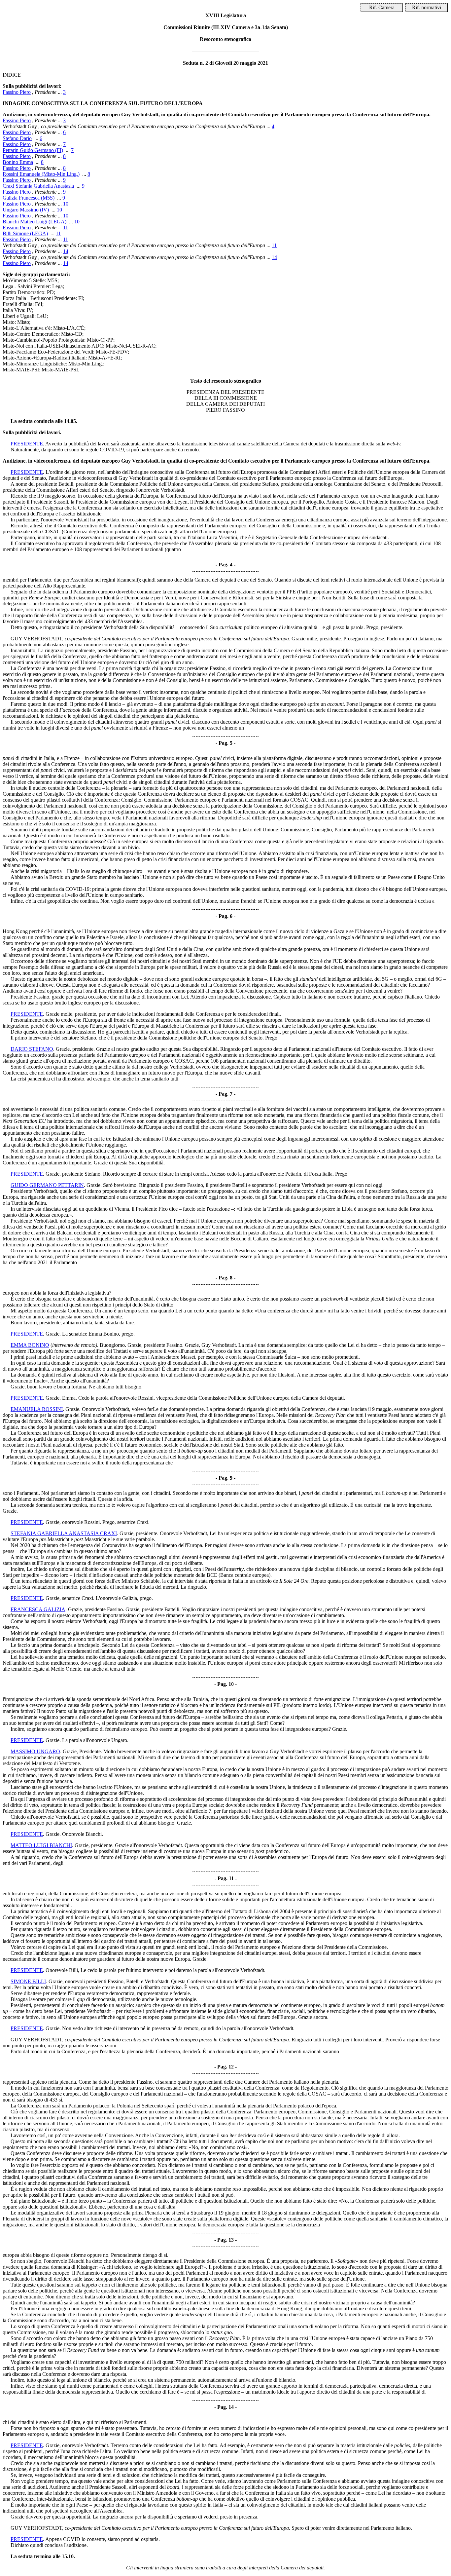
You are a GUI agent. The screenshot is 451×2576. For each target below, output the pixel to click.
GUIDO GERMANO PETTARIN (47, 1185)
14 (66, 251)
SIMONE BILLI (28, 1981)
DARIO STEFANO (32, 1049)
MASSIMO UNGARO (35, 1751)
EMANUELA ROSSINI (37, 1409)
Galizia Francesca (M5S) (29, 198)
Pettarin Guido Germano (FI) (33, 150)
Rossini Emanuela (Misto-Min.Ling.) (41, 174)
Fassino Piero (17, 92)
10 (66, 204)
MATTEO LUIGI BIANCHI (41, 1845)
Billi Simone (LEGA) (25, 233)
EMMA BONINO (30, 1345)
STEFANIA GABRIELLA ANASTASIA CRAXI (64, 1533)
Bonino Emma (18, 162)
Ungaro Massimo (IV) (26, 210)
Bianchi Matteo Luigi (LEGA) (35, 222)
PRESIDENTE (27, 444)
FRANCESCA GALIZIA (38, 1609)
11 (66, 227)
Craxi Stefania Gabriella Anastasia (38, 186)
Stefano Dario (17, 138)
